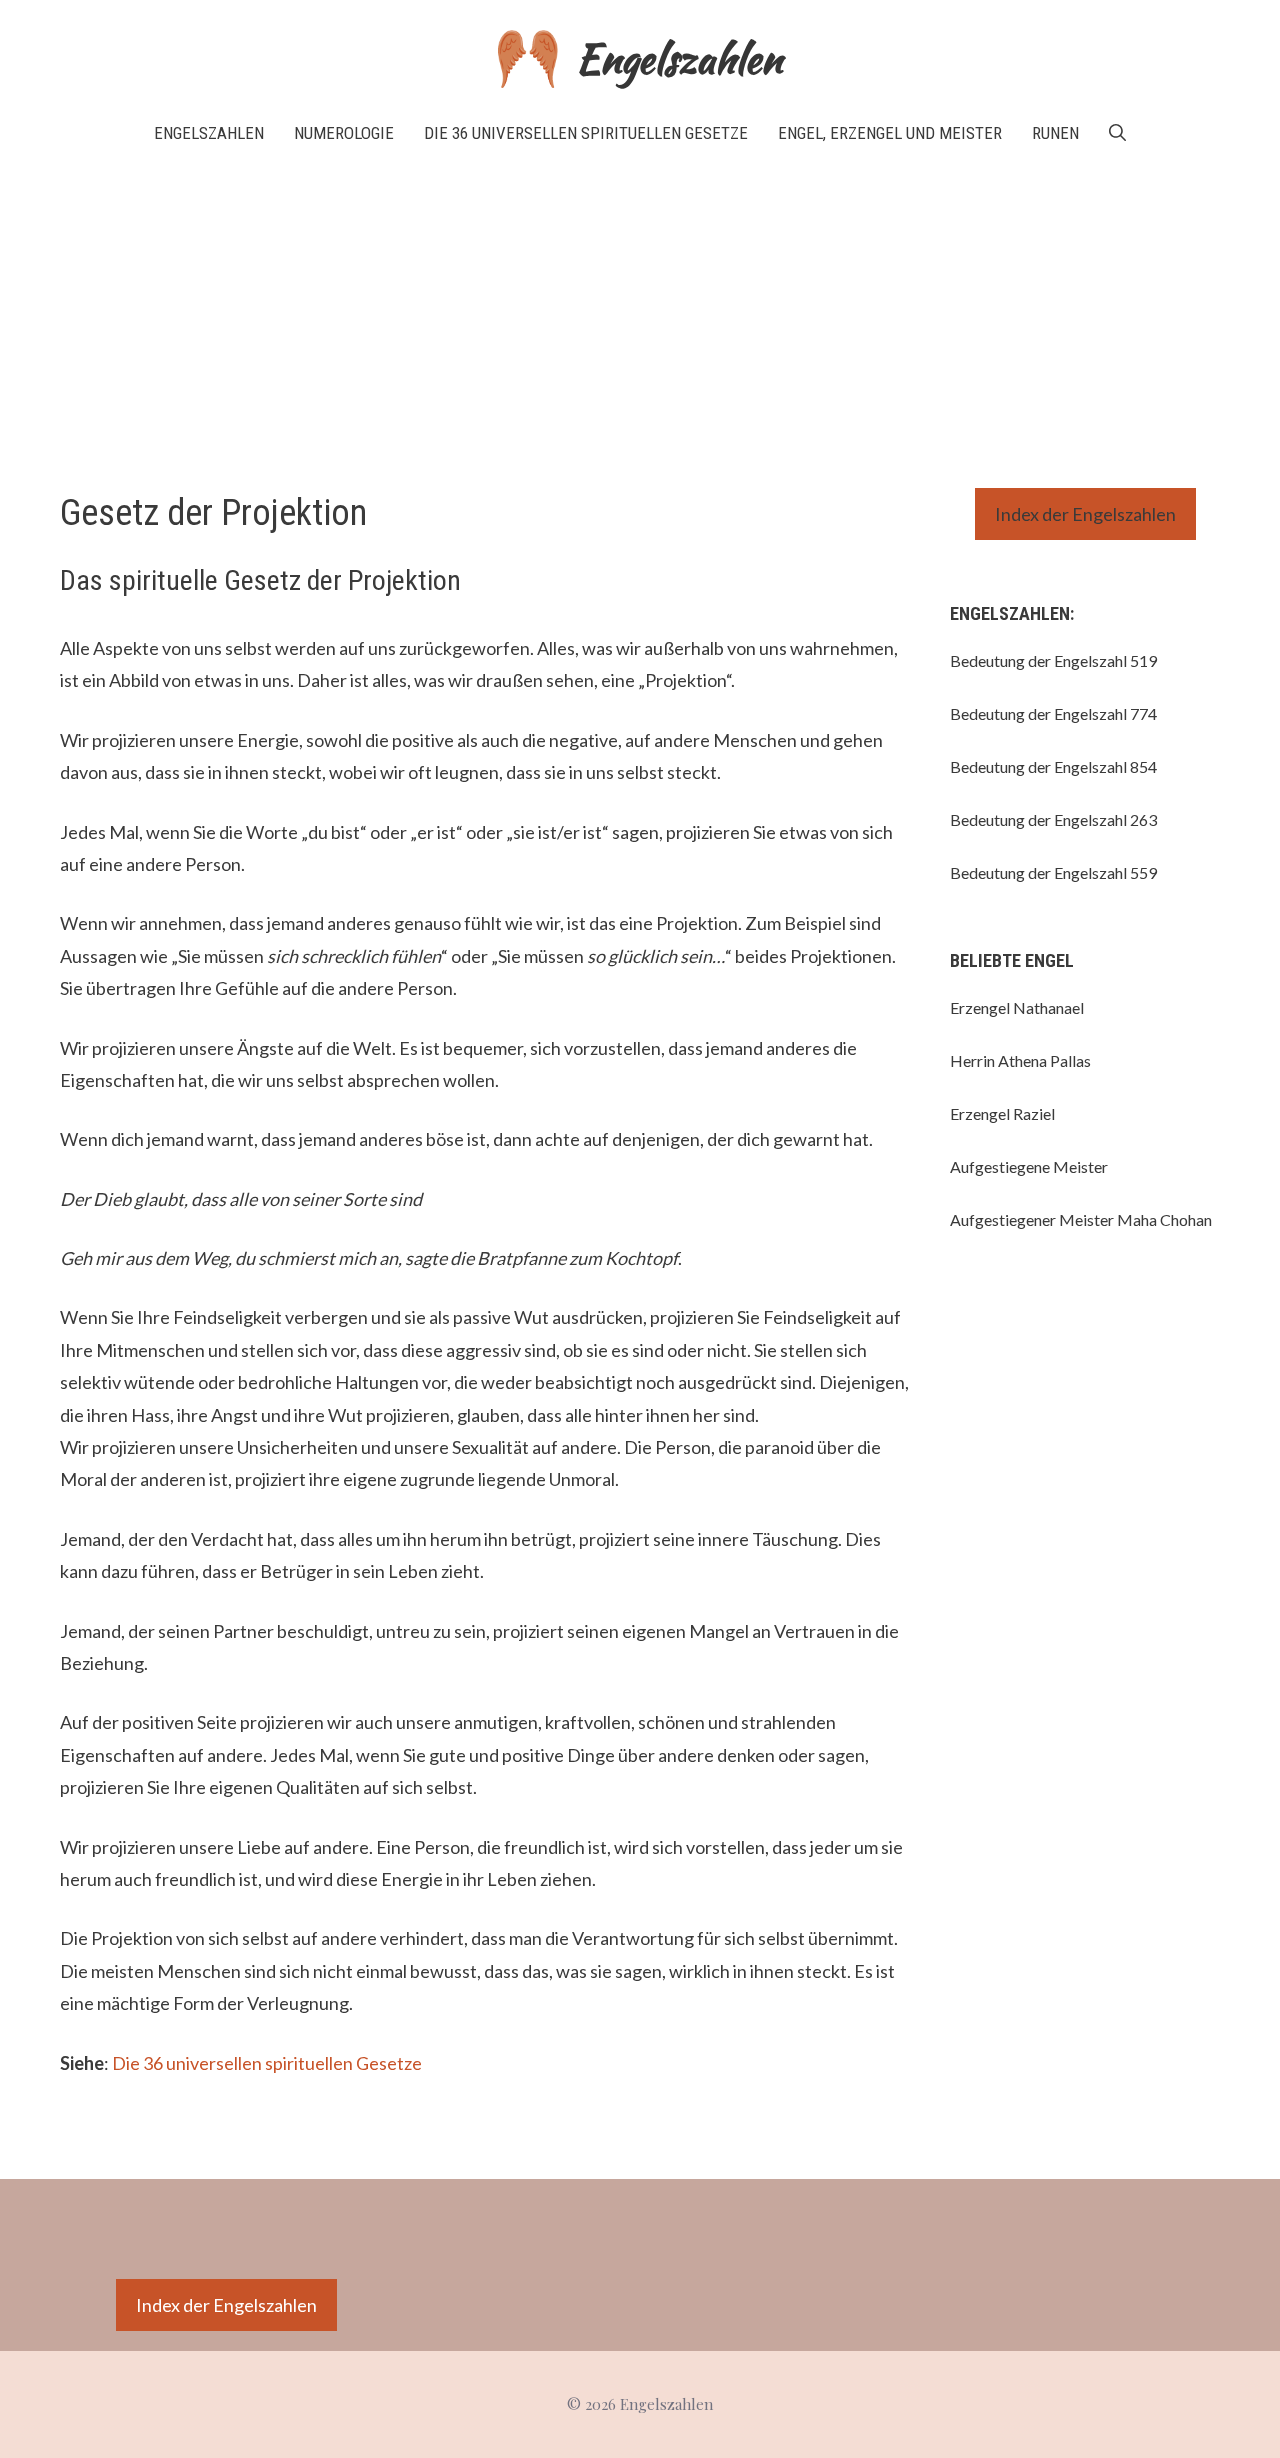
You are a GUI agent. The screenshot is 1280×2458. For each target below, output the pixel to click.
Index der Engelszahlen (1085, 514)
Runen (1055, 133)
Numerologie (344, 133)
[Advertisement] (640, 318)
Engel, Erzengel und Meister (890, 133)
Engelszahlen (679, 59)
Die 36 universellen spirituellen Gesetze (586, 133)
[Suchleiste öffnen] (1117, 133)
